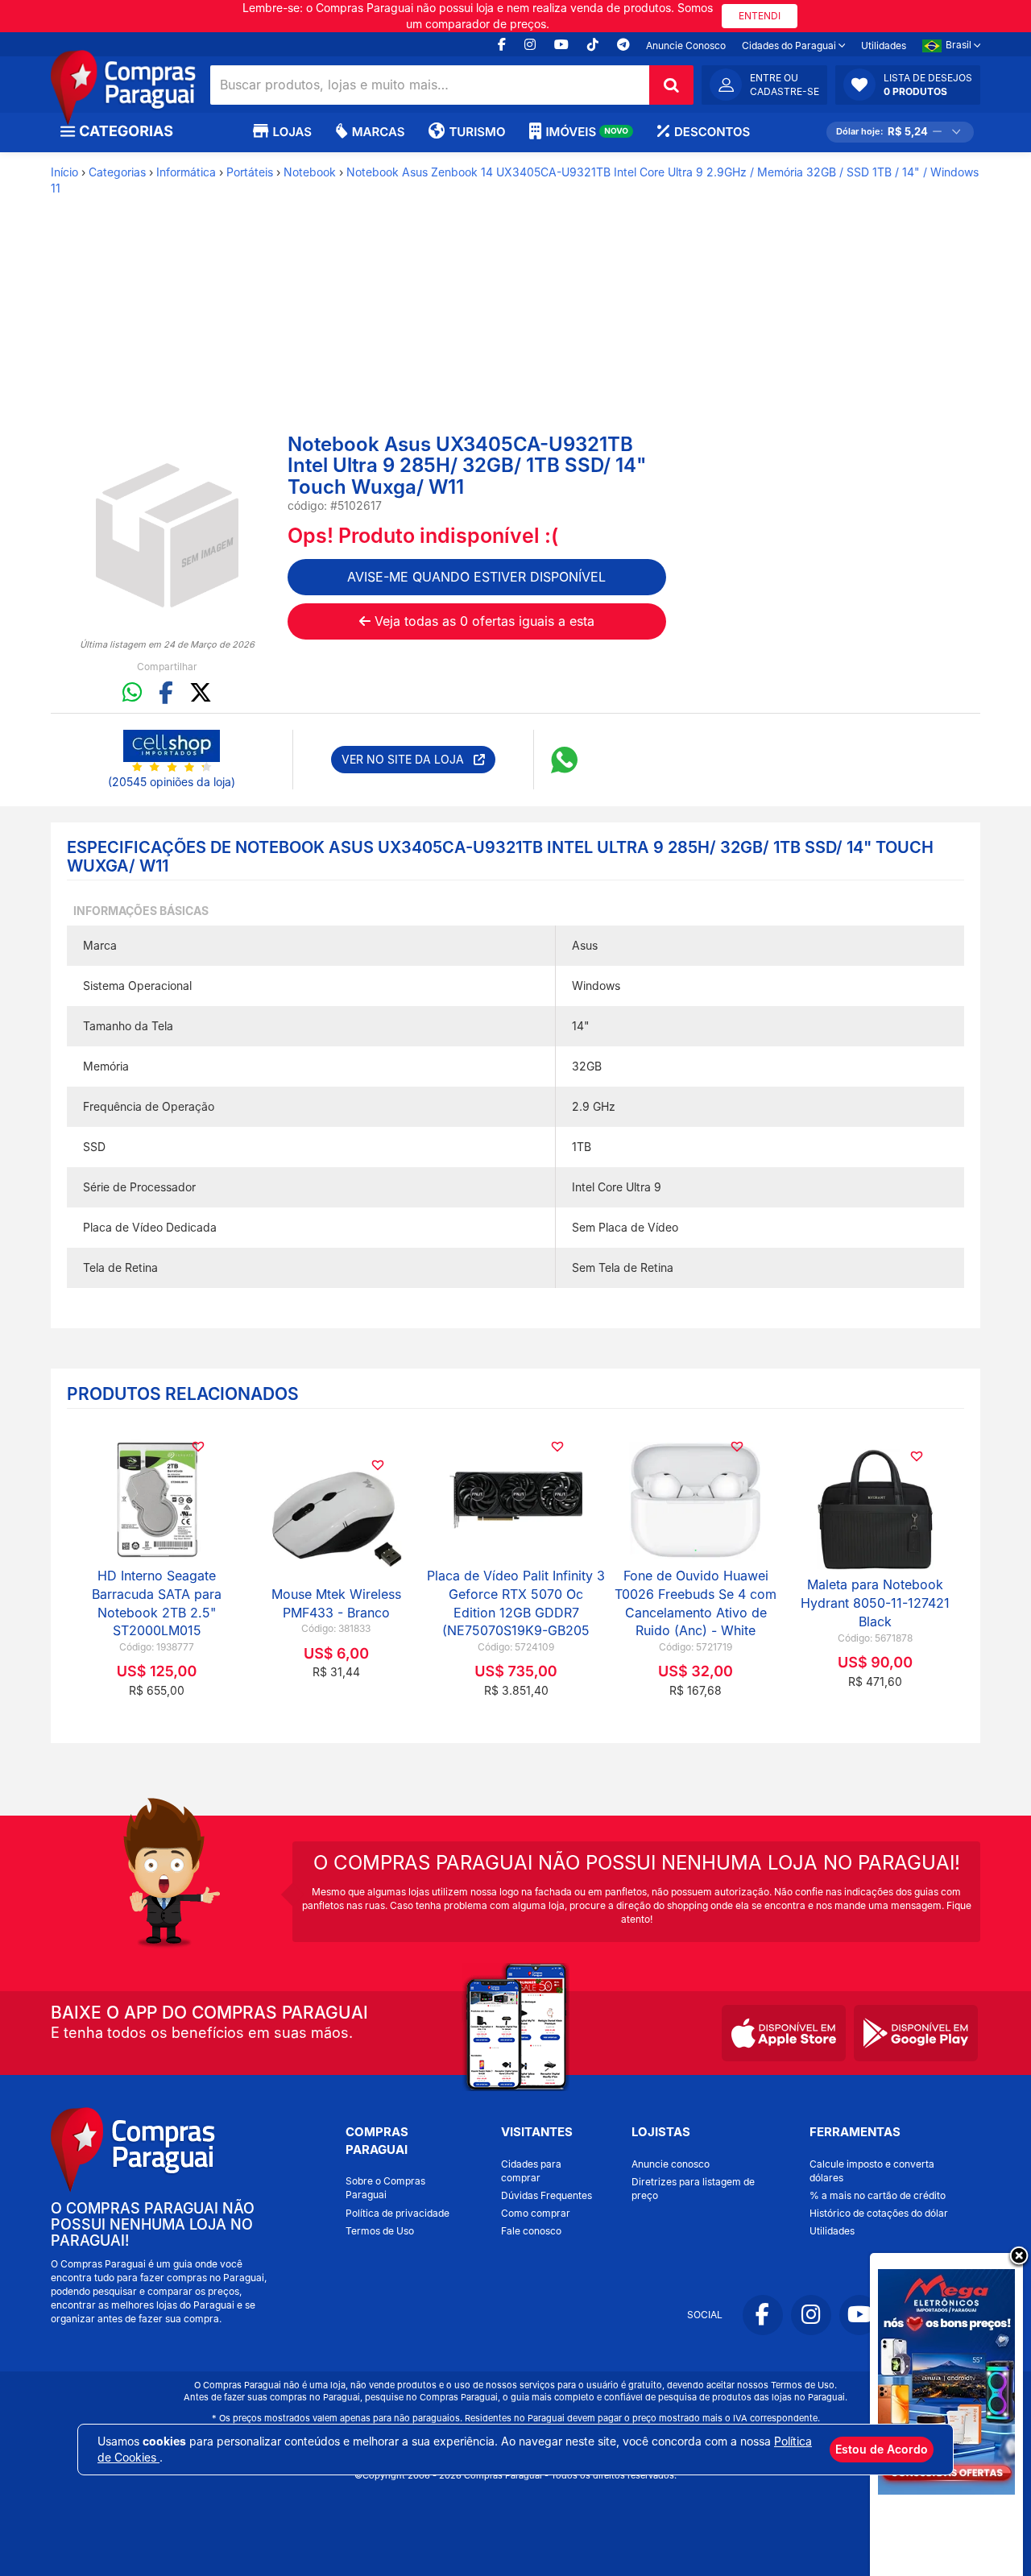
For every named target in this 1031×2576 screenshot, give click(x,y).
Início (64, 172)
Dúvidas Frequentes (547, 2195)
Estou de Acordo (882, 2449)
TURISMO (477, 132)
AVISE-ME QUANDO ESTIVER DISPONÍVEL (476, 577)
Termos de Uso (380, 2231)
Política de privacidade (397, 2213)
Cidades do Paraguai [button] (790, 46)
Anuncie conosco (671, 2164)
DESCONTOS (712, 132)
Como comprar (536, 2213)
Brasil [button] (960, 45)
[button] (908, 85)
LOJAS (292, 132)
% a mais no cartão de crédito (878, 2195)
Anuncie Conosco (686, 46)
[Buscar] (671, 85)
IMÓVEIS (587, 132)
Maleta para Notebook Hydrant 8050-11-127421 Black (875, 1603)
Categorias (117, 172)
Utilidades (884, 46)
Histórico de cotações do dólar (879, 2213)
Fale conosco (531, 2231)
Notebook (310, 172)
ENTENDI (760, 16)
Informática (186, 172)
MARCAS (378, 132)
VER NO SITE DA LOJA (408, 759)
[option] (167, 535)
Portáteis (250, 172)
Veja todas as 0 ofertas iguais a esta (482, 621)
